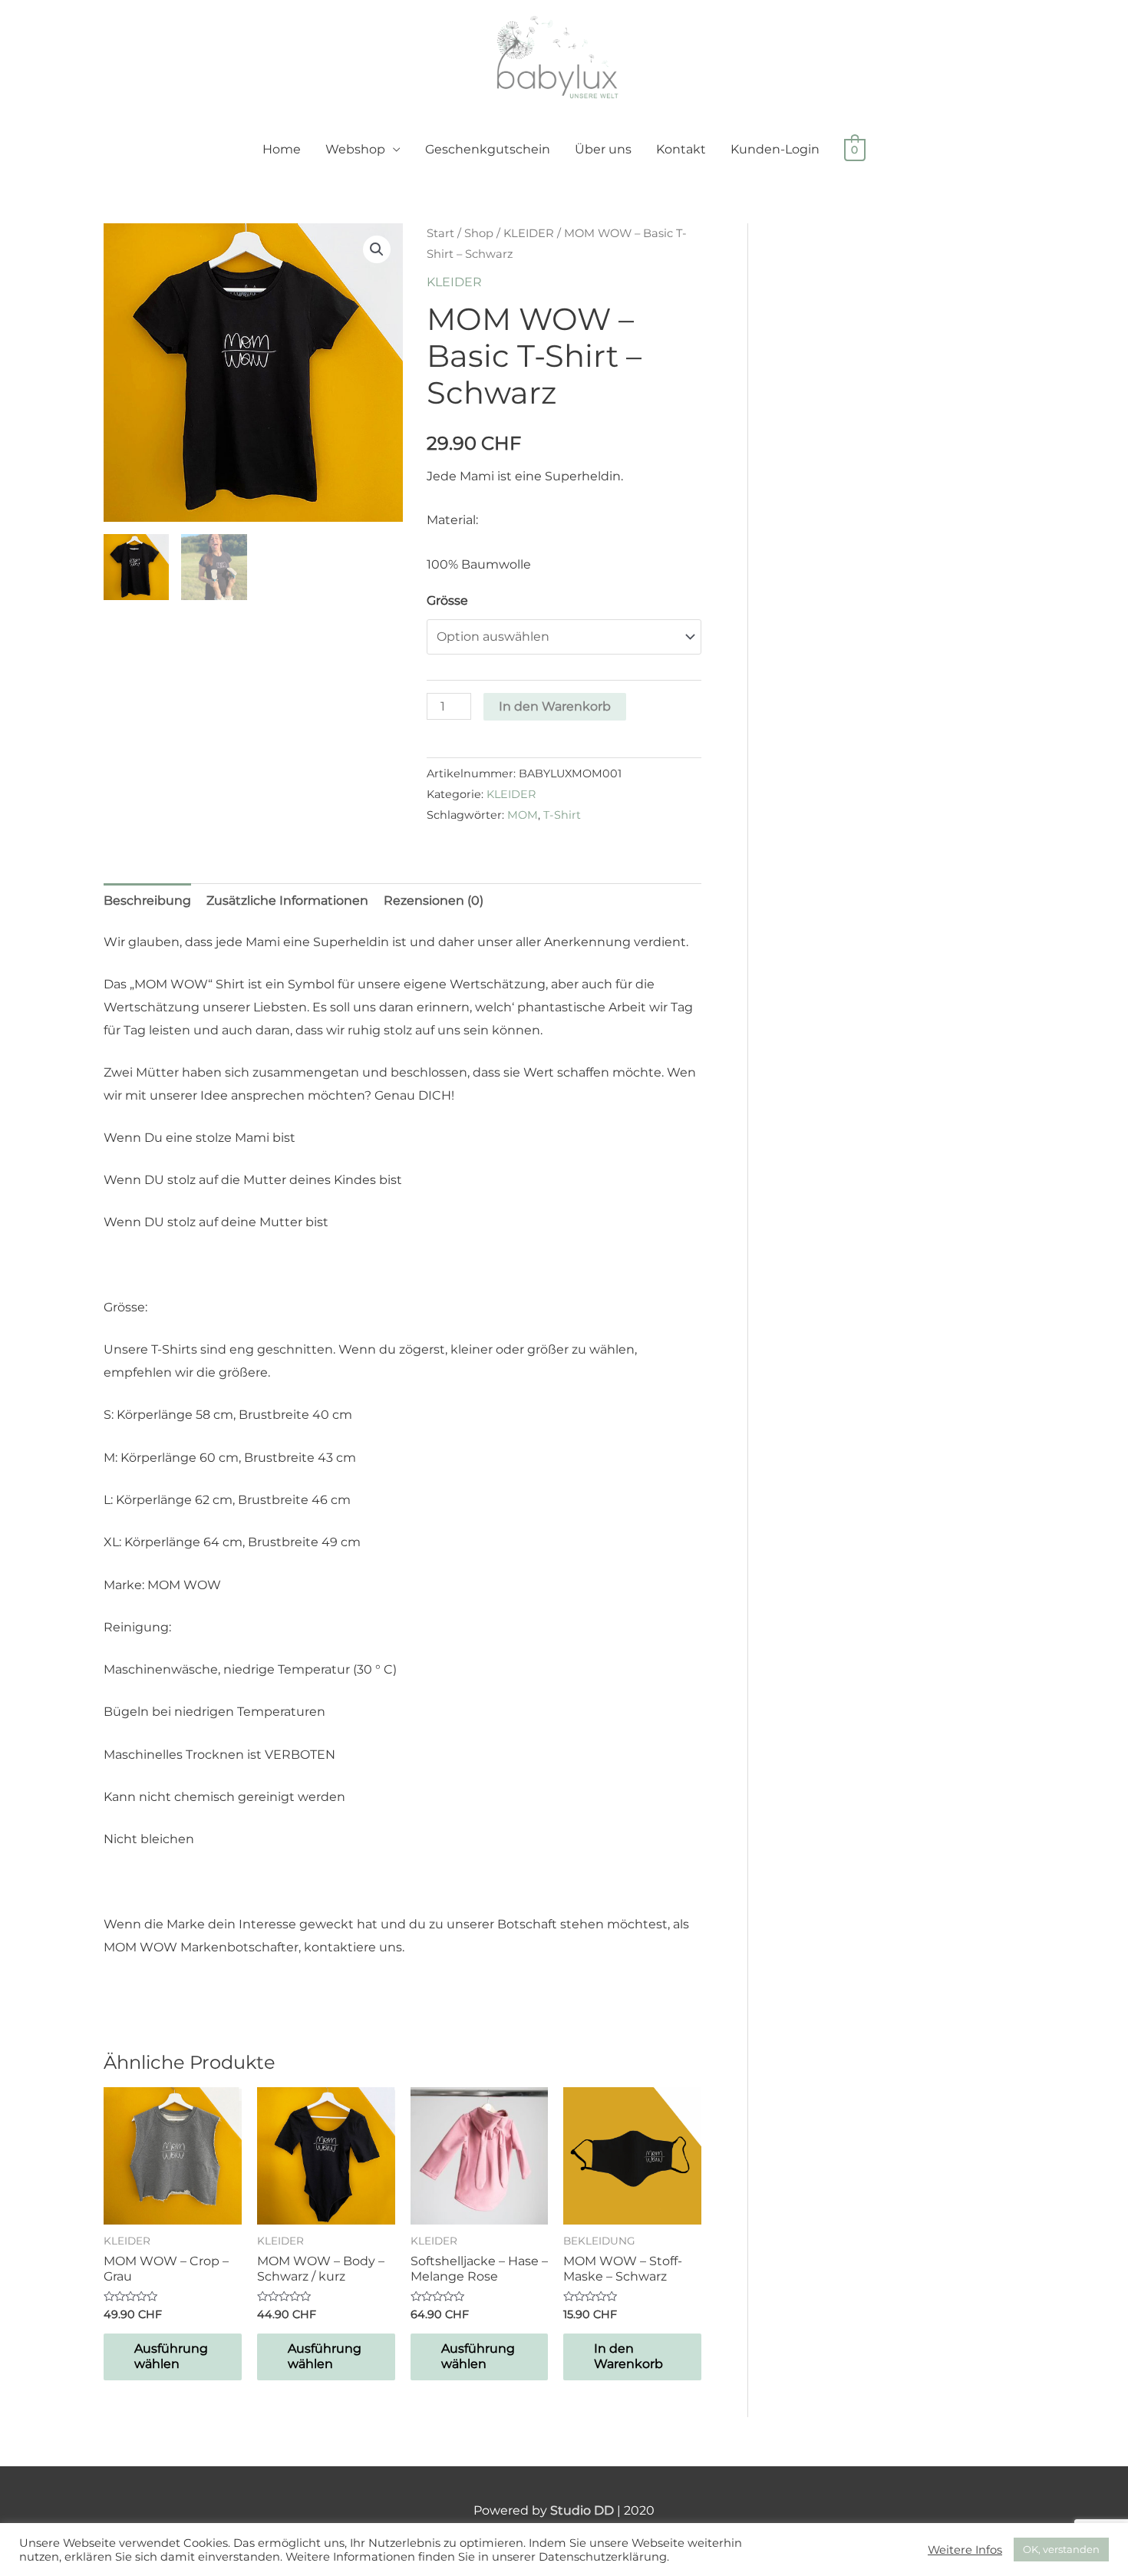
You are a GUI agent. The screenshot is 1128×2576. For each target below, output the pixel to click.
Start (440, 233)
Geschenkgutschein (488, 149)
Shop (479, 233)
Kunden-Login (775, 149)
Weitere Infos (965, 2550)
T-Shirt (562, 815)
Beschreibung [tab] (147, 900)
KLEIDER (529, 233)
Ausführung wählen (171, 2357)
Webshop (355, 149)
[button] (377, 249)
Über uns (603, 149)
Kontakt (681, 149)
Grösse (447, 600)
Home (282, 149)
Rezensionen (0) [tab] (434, 900)
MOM (523, 815)
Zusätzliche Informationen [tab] (287, 900)
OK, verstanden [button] (1061, 2549)
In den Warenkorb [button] (628, 2357)
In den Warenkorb (555, 706)
